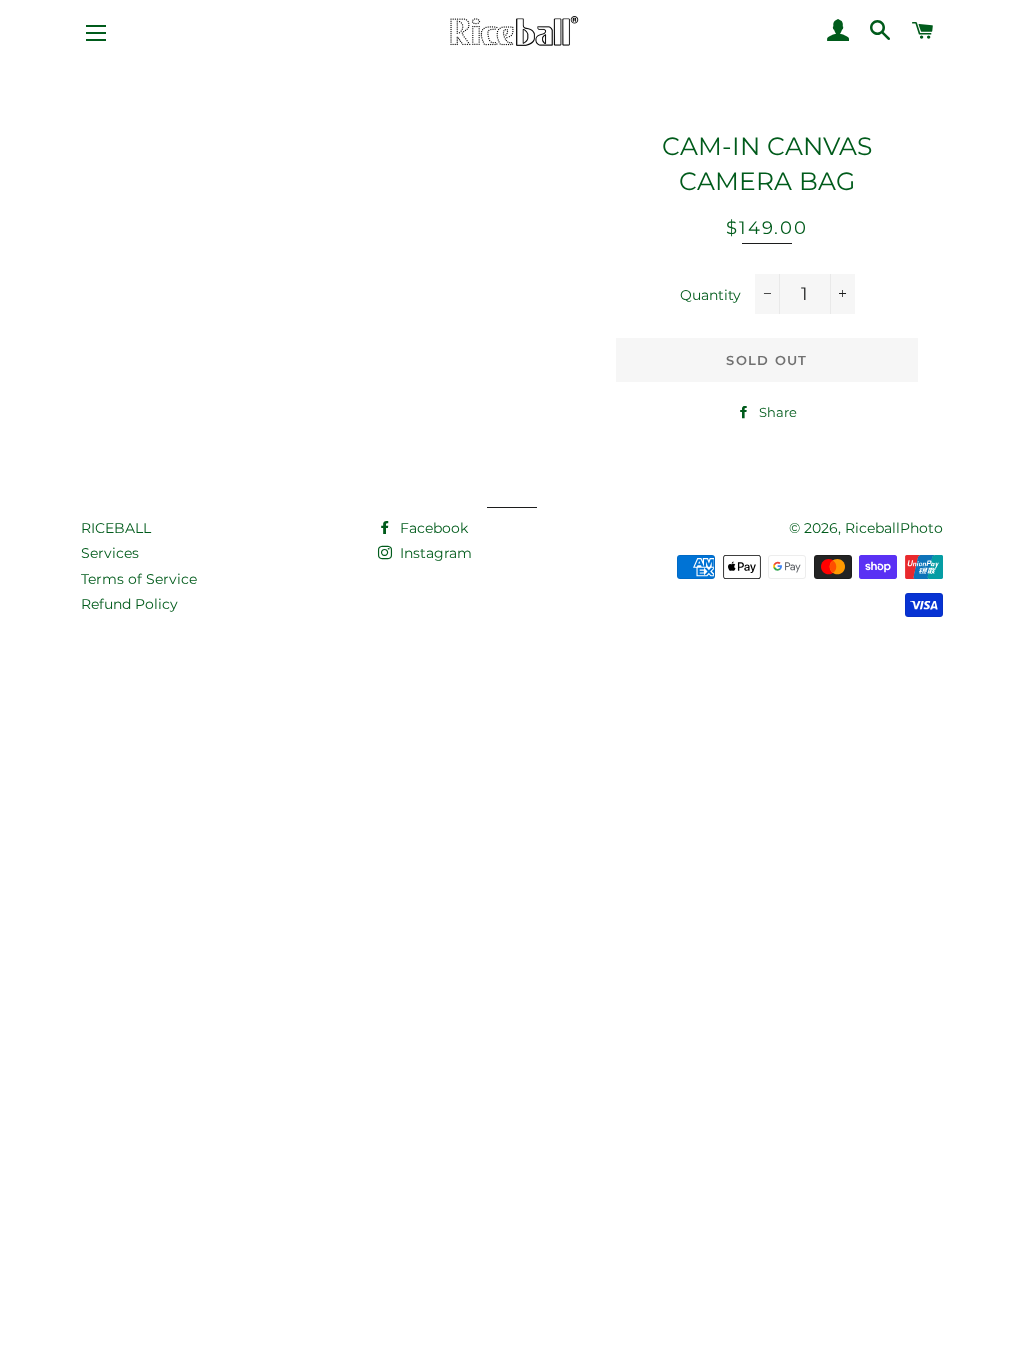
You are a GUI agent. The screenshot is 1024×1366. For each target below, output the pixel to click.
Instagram (434, 553)
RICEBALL (116, 528)
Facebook (432, 528)
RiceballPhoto (894, 528)
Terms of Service (139, 579)
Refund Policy (129, 604)
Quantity (710, 295)
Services (110, 553)
